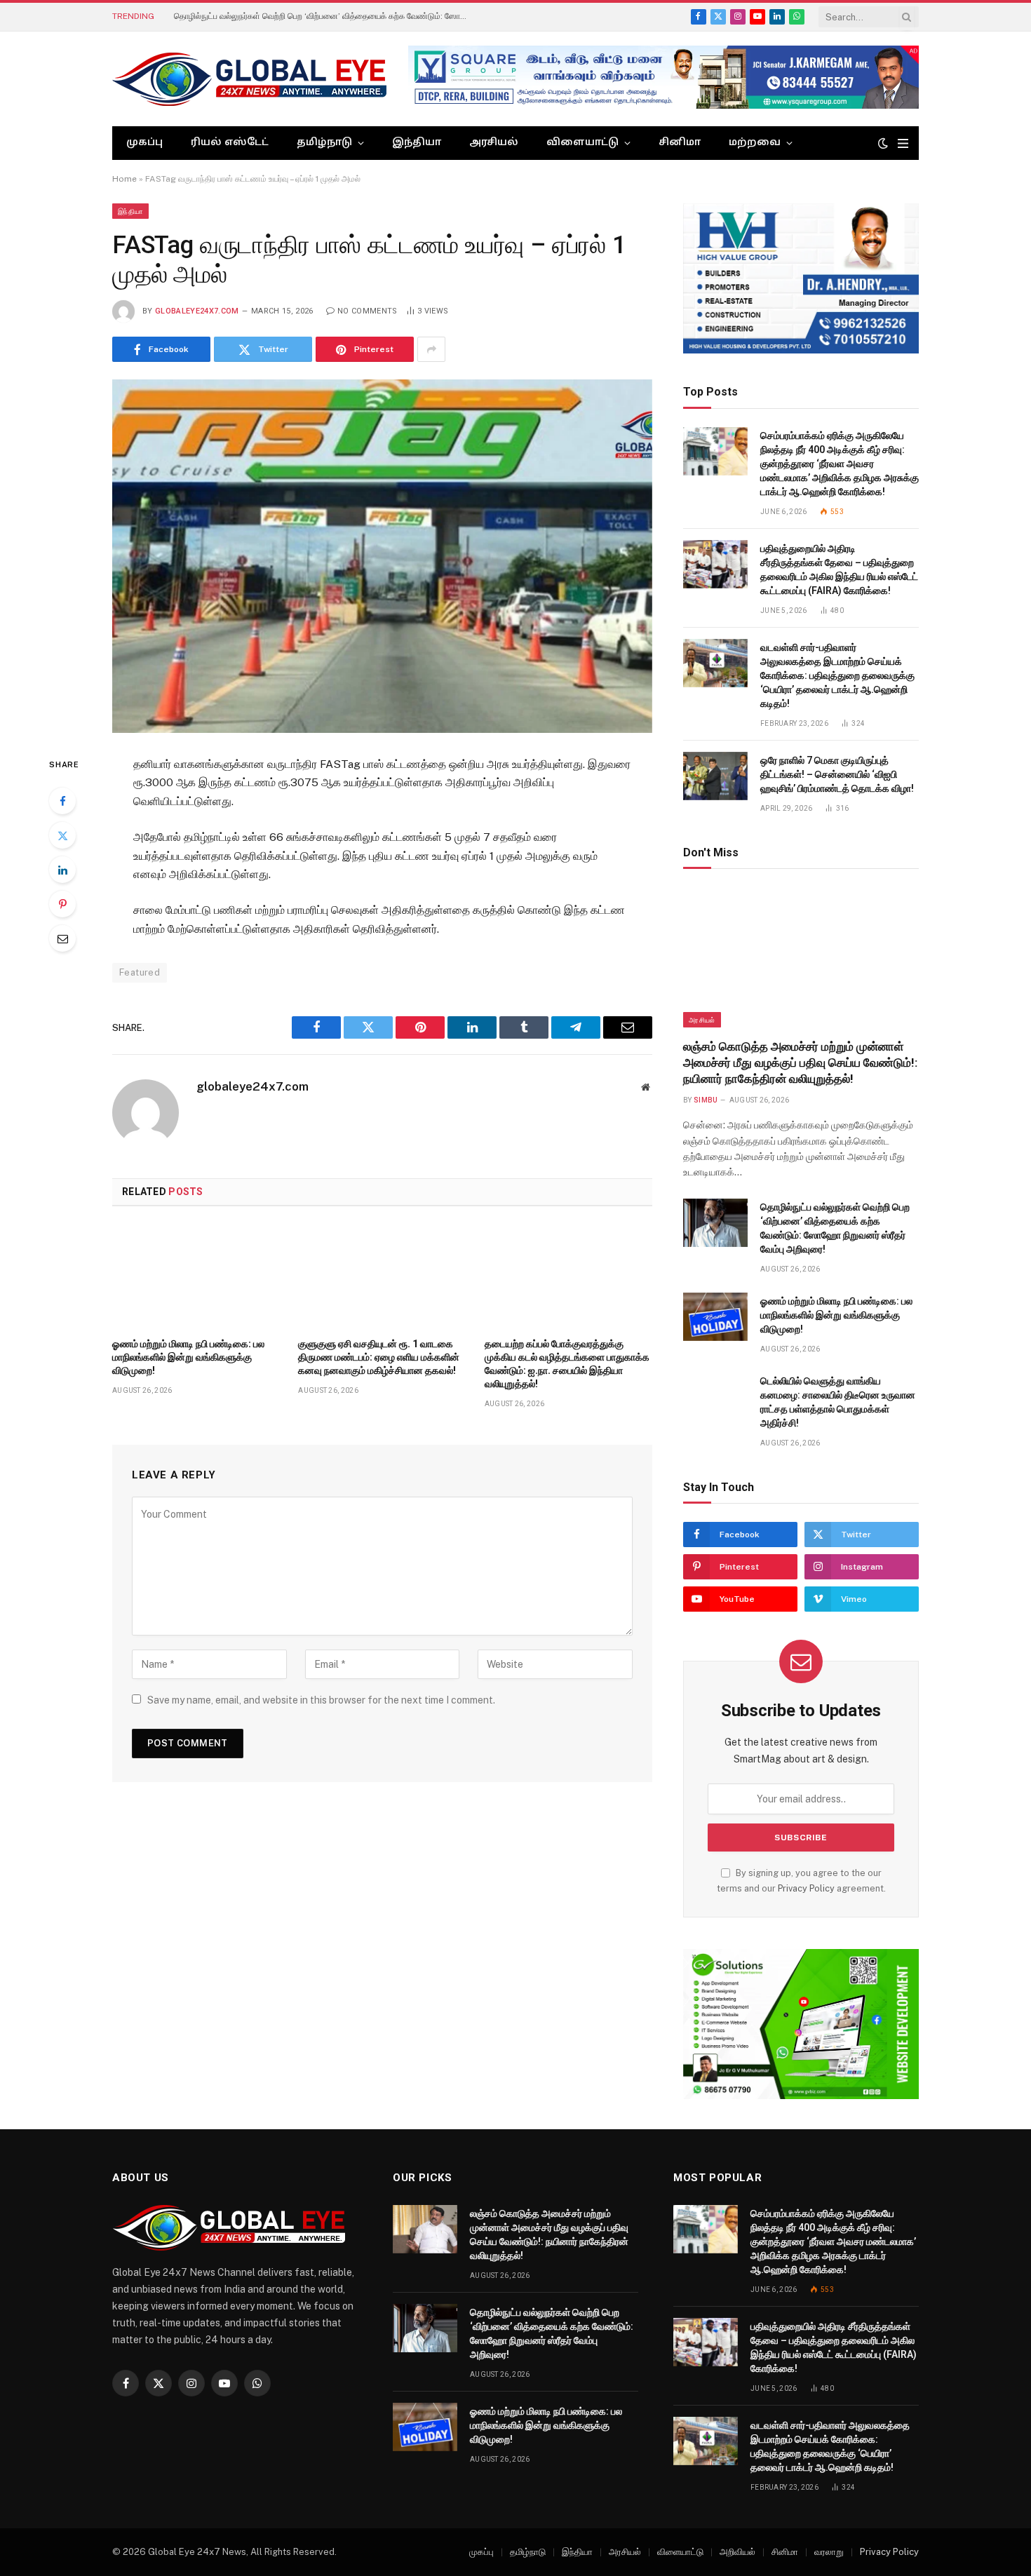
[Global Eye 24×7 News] (249, 79)
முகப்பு (144, 143)
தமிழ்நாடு (324, 143)
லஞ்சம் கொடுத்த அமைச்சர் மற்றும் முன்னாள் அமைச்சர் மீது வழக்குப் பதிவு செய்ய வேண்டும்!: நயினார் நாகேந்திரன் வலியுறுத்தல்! (800, 1063)
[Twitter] (62, 835)
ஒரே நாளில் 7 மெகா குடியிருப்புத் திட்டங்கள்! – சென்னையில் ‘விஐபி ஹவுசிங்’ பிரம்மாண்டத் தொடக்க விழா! (837, 774)
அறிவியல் (737, 2552)
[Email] (62, 938)
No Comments (368, 311)
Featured (140, 972)
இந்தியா (417, 143)
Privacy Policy (806, 1888)
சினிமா (680, 143)
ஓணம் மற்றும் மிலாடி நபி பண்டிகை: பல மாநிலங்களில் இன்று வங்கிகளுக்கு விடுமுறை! (188, 1357)
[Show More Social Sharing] (431, 349)
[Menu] (903, 143)
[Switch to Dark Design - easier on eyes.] (883, 143)
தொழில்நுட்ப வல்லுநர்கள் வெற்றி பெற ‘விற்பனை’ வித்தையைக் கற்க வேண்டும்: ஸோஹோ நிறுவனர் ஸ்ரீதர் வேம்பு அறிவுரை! (332, 16)
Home (124, 179)
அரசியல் (494, 143)
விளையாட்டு (582, 143)
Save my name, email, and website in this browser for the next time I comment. (321, 1700)
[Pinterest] (62, 904)
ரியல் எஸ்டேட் (230, 143)
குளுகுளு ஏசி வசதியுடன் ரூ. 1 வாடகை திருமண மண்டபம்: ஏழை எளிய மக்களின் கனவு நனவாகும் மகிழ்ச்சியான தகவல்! (379, 1357)
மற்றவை (755, 143)
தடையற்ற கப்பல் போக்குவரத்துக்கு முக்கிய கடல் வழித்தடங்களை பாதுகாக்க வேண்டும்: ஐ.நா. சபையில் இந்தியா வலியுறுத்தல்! (567, 1364)
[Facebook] (62, 801)
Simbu (706, 1100)
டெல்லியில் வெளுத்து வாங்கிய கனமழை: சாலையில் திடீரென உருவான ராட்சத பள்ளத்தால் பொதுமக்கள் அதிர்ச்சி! (838, 1402)
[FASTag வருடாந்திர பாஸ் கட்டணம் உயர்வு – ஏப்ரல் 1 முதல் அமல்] (382, 556)
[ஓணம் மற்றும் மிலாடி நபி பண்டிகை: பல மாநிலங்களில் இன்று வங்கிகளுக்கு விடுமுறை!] (196, 1276)
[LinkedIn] (62, 870)
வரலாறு (829, 2552)
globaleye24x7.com (197, 311)
